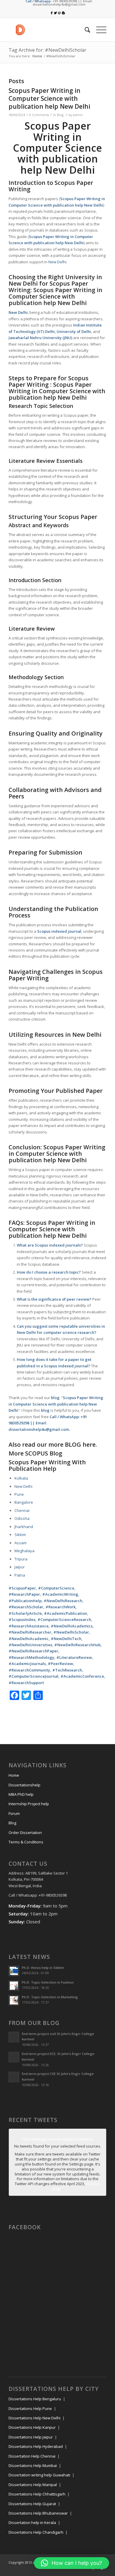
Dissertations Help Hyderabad (36, 2446)
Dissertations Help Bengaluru (35, 2399)
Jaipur (20, 1567)
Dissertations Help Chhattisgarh (37, 2494)
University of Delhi (74, 331)
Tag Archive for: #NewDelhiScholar (47, 50)
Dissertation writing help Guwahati (39, 2475)
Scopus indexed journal (59, 931)
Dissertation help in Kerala (32, 2523)
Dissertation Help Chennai (32, 2456)
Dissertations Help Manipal (33, 2485)
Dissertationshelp (24, 1785)
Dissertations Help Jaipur (31, 2437)
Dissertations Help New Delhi (34, 2418)
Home (37, 56)
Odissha (22, 1518)
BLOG (73, 1444)
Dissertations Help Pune (30, 2408)
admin (78, 115)
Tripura (21, 1559)
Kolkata (21, 1478)
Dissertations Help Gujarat (32, 2504)
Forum (14, 1813)
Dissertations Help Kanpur (32, 2427)
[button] (72, 2563)
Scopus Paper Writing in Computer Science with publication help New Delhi (49, 99)
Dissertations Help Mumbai (33, 2466)
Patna (20, 1575)
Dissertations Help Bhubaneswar (38, 2513)
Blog (60, 115)
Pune (19, 1494)
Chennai (22, 1510)
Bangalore (24, 1502)
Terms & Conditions (26, 1842)
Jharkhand (24, 1527)
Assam (20, 1543)
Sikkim (20, 1535)
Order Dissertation (25, 1833)
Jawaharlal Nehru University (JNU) (40, 338)
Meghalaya (24, 1551)
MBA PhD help (21, 1794)
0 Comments (39, 115)
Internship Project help (29, 1804)
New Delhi (94, 205)
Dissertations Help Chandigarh (36, 2532)
